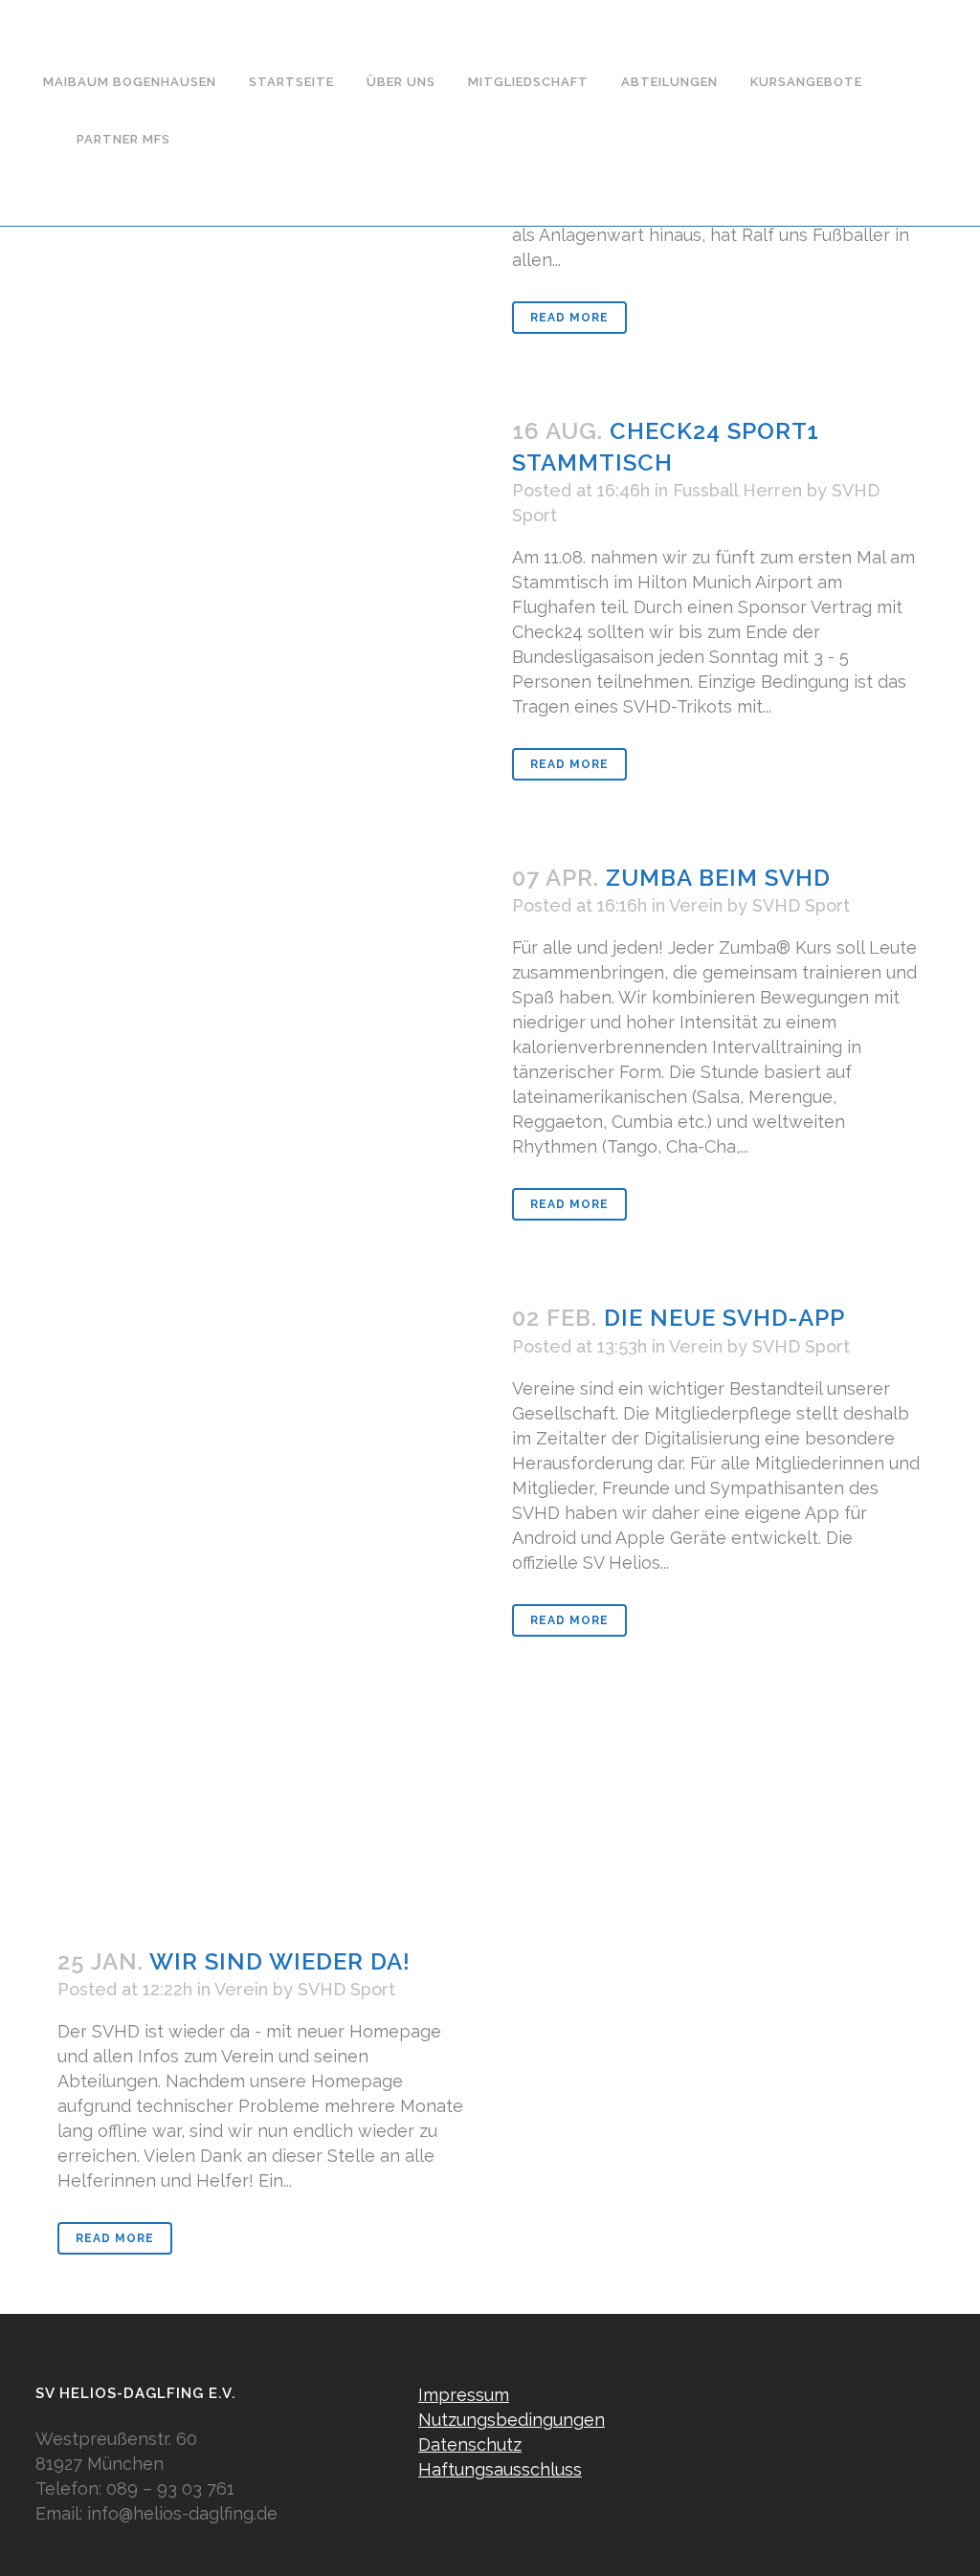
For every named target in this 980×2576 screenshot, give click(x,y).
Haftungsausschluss (500, 2469)
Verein (696, 905)
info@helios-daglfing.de (182, 2513)
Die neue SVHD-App (724, 1318)
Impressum (464, 2395)
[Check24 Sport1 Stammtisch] (263, 564)
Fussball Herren (737, 490)
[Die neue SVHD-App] (263, 1583)
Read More (569, 318)
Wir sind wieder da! (280, 1961)
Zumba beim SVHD (718, 878)
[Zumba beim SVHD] (263, 991)
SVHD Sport (801, 905)
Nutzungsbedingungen (512, 2420)
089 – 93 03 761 (170, 2488)
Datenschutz (470, 2444)
